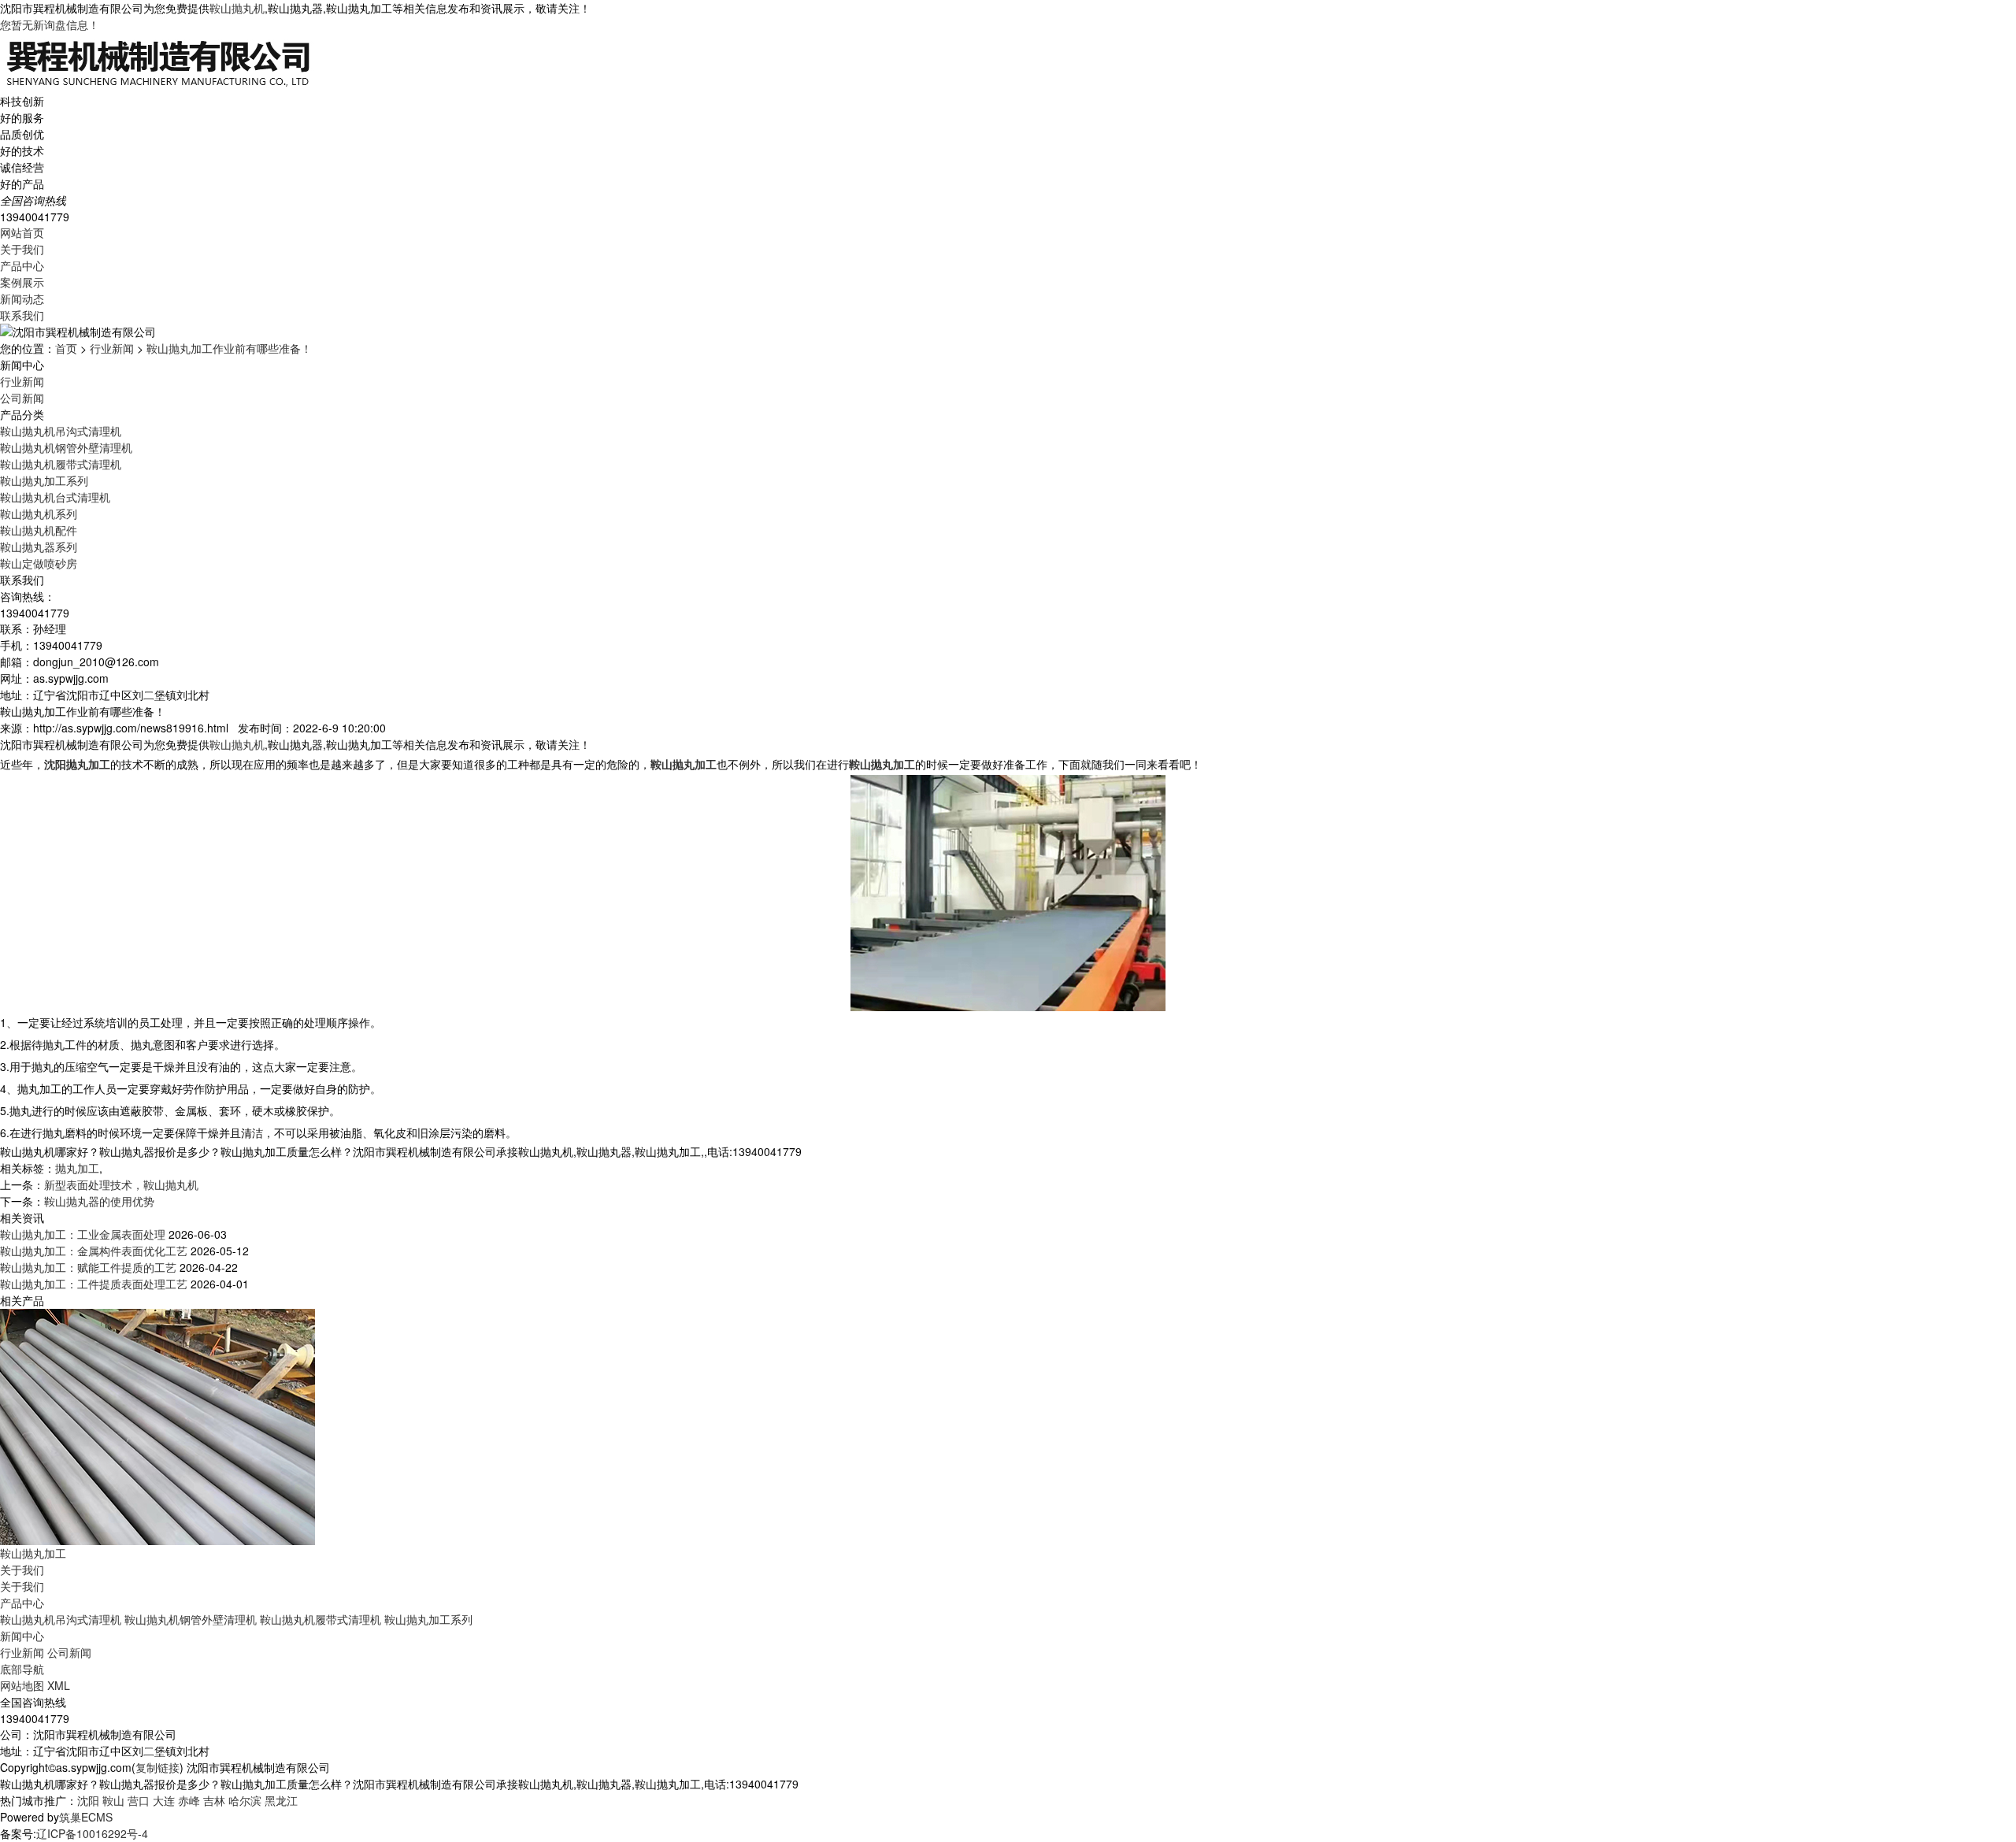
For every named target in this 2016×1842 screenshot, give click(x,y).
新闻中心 (22, 1636)
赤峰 (189, 1800)
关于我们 (22, 249)
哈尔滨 (245, 1800)
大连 (164, 1800)
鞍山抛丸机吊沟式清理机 (61, 431)
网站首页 (22, 232)
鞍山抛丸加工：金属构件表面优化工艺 (94, 1251)
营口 (139, 1800)
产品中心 (22, 265)
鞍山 (113, 1800)
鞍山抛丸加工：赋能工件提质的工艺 (88, 1267)
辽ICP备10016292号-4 (92, 1833)
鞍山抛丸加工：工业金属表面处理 (83, 1234)
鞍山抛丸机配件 (39, 530)
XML (59, 1685)
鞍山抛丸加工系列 (44, 480)
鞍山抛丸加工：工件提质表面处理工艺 (94, 1284)
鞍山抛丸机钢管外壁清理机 (66, 447)
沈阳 (88, 1800)
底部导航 (22, 1669)
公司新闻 (22, 398)
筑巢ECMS (86, 1817)
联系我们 (22, 315)
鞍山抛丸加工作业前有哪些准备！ (229, 348)
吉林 (214, 1800)
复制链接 (157, 1767)
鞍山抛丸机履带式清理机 (61, 464)
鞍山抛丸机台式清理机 (55, 497)
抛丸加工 (77, 1168)
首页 (66, 348)
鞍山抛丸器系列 (39, 547)
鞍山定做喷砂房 (39, 563)
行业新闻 (112, 348)
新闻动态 (22, 298)
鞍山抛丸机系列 (39, 513)
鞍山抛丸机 (237, 8)
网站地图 (22, 1685)
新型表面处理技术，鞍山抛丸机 (121, 1184)
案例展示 (22, 282)
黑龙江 (281, 1800)
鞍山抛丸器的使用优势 (99, 1201)
